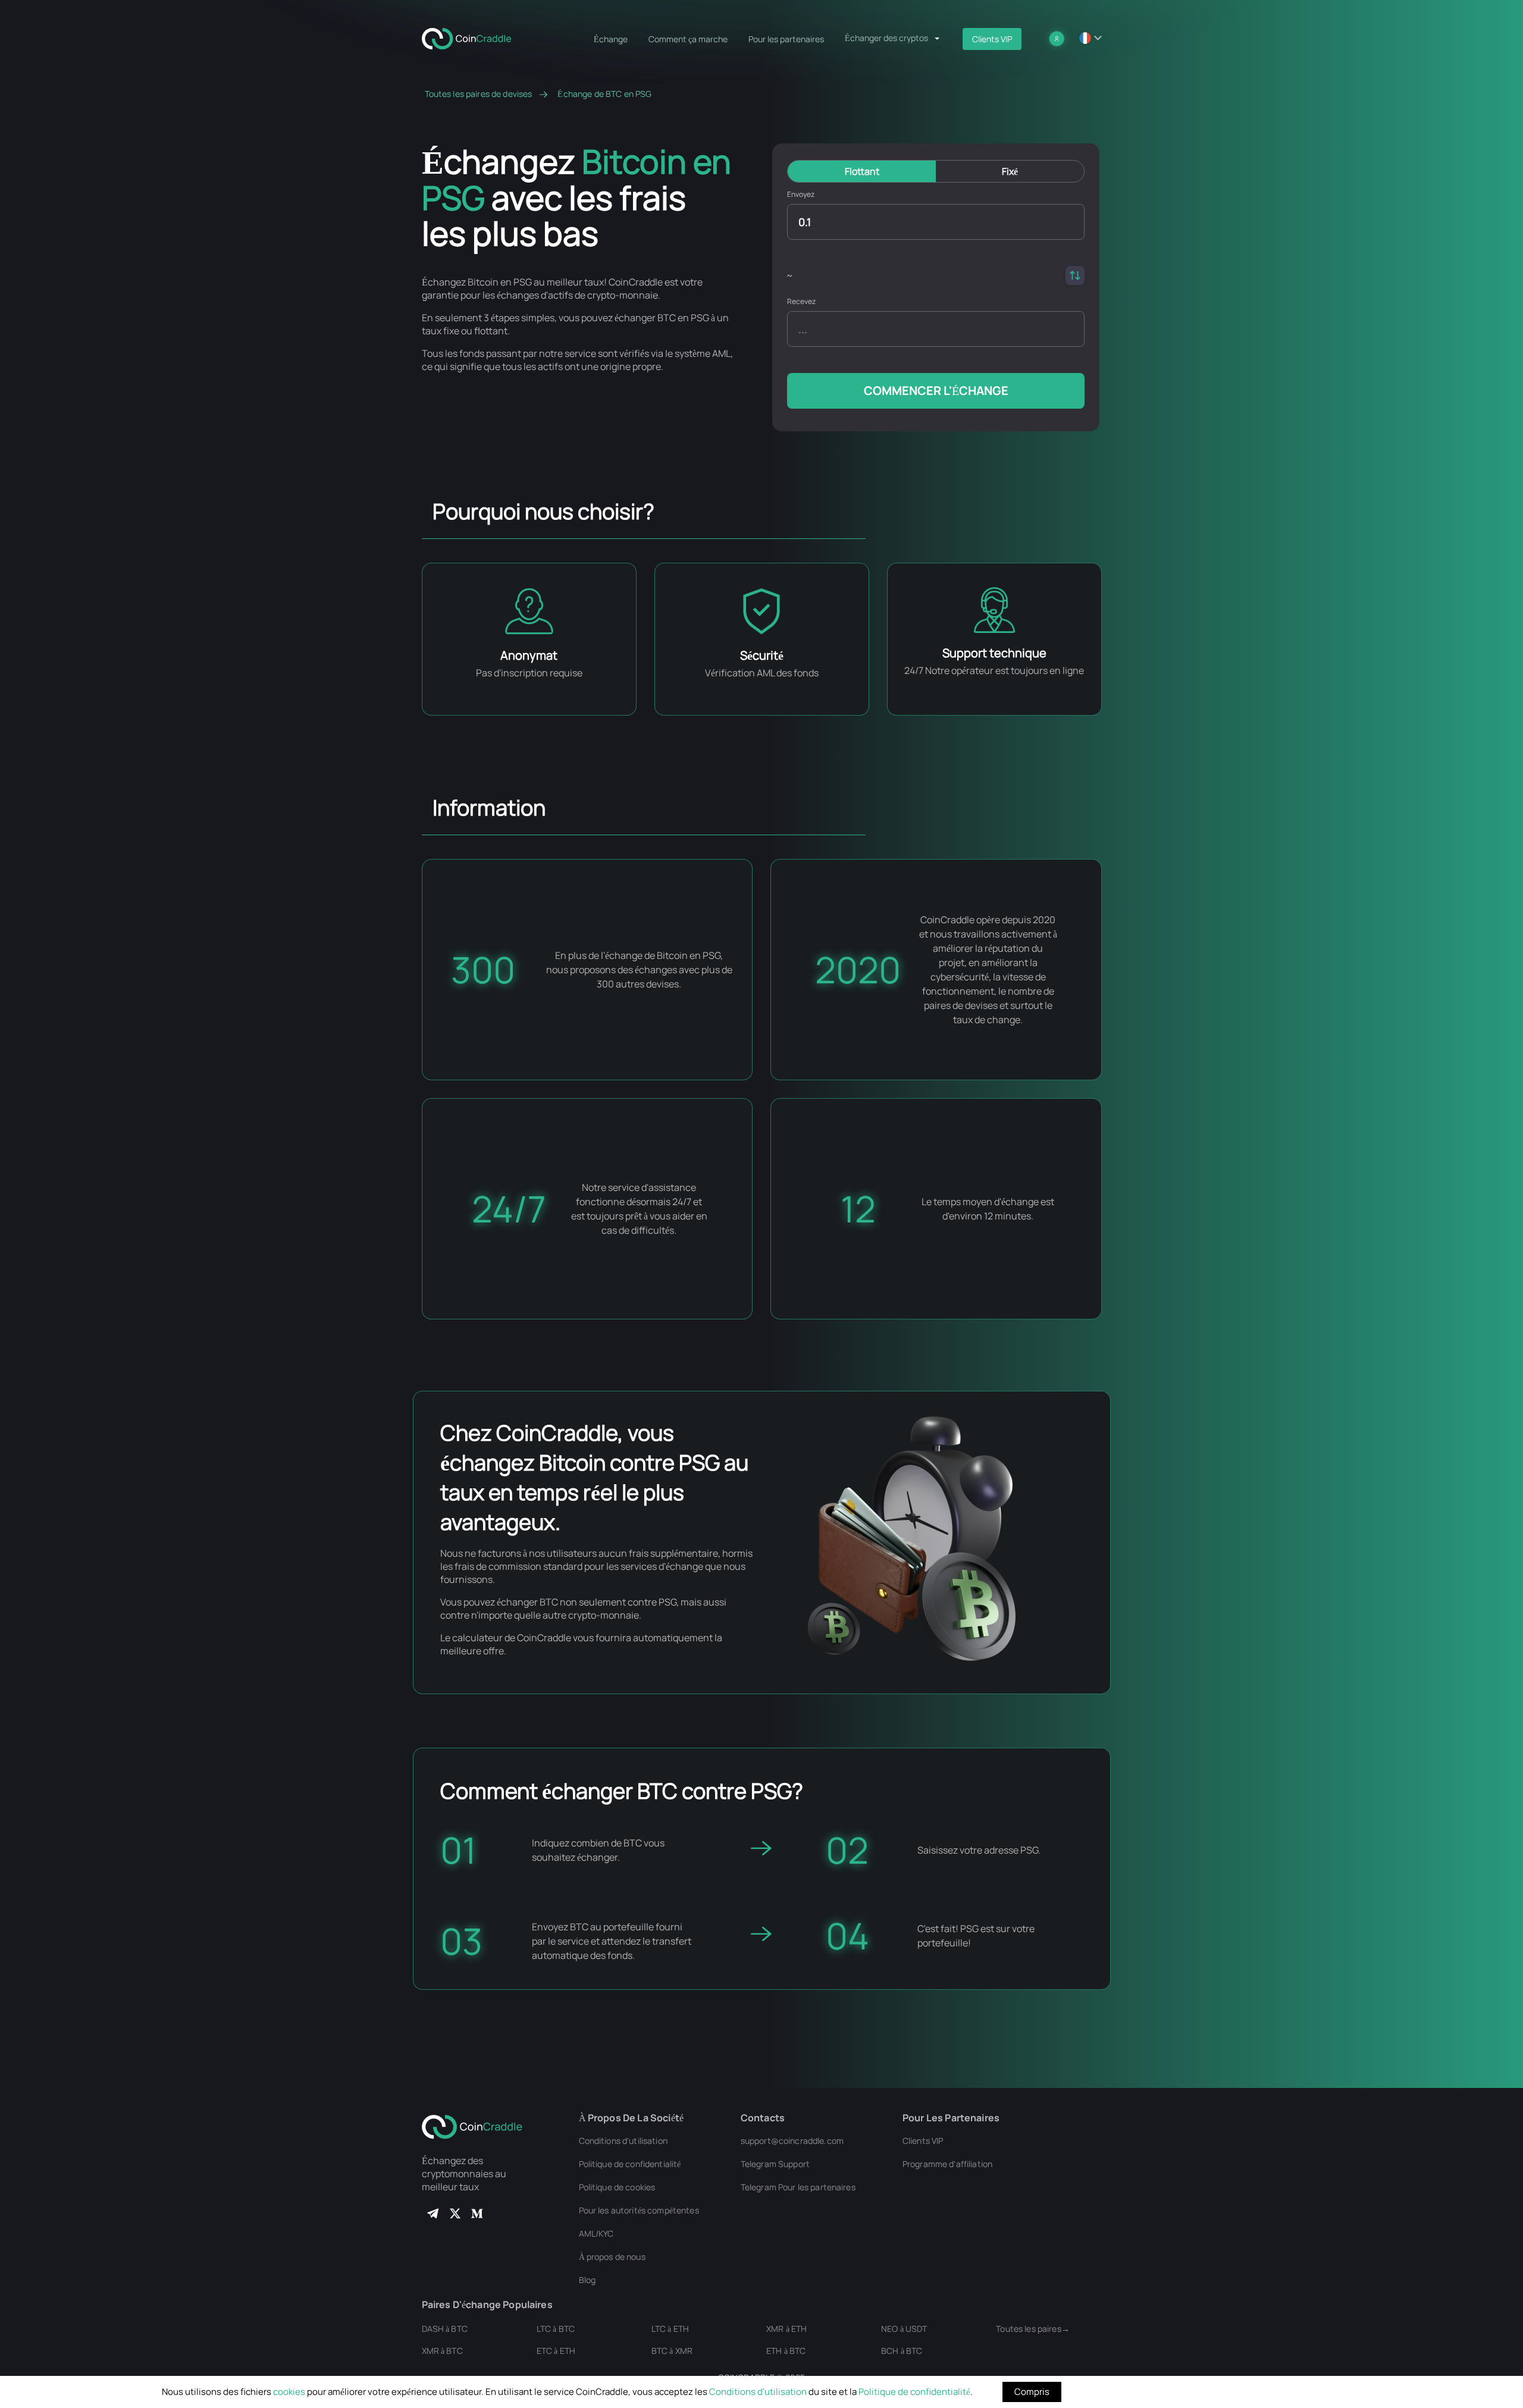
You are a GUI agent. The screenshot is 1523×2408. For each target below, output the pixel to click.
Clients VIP (992, 39)
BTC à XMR (672, 2351)
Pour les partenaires (786, 39)
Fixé (1010, 171)
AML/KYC (596, 2233)
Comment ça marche (688, 39)
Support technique (994, 653)
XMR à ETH (786, 2329)
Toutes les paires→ (1033, 2329)
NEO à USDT (904, 2329)
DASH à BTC (445, 2329)
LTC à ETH (670, 2329)
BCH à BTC (902, 2351)
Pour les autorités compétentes (639, 2210)
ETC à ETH (556, 2351)
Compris (1032, 2392)
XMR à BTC (442, 2351)
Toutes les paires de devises (479, 94)
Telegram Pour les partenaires (798, 2187)
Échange (611, 39)
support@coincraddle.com (792, 2141)
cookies (289, 2392)
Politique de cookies (617, 2187)
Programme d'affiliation (947, 2164)
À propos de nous (612, 2257)
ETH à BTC (786, 2351)
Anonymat (529, 655)
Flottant (862, 171)
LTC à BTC (556, 2329)
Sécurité (762, 655)
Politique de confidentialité (914, 2392)
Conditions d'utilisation (758, 2392)
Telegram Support (775, 2164)
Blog (587, 2280)
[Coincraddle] (472, 37)
